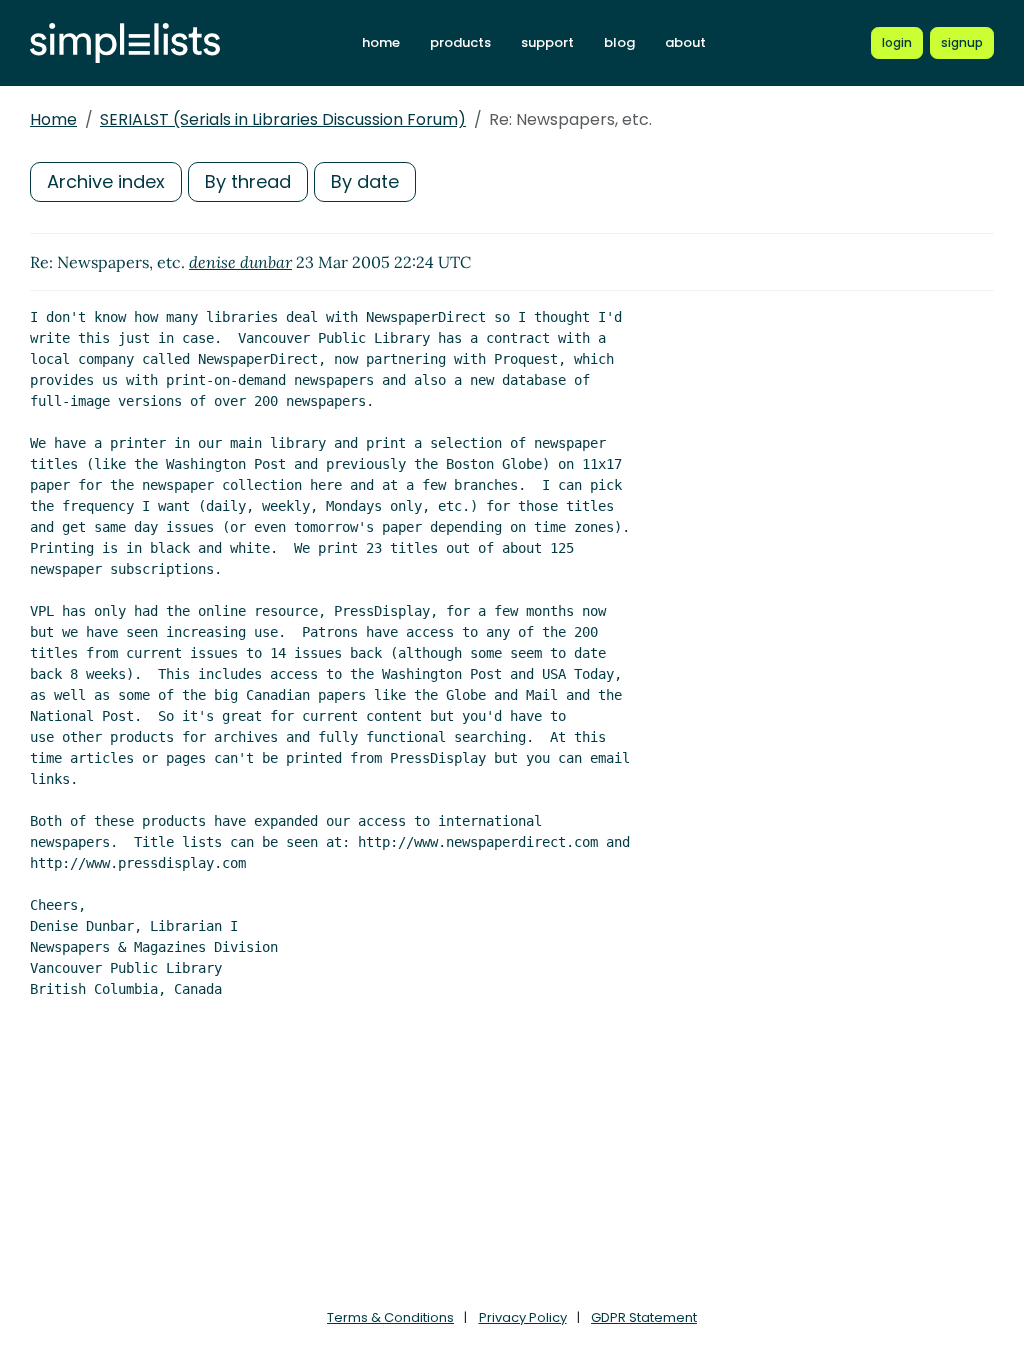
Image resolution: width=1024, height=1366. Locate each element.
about (685, 42)
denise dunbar (240, 262)
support (547, 42)
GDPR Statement (644, 1317)
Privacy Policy (523, 1317)
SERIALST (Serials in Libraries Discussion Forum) (283, 119)
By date (365, 181)
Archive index (106, 181)
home (381, 42)
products (460, 42)
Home (53, 119)
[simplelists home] (125, 43)
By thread (248, 181)
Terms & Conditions (390, 1317)
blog (619, 42)
